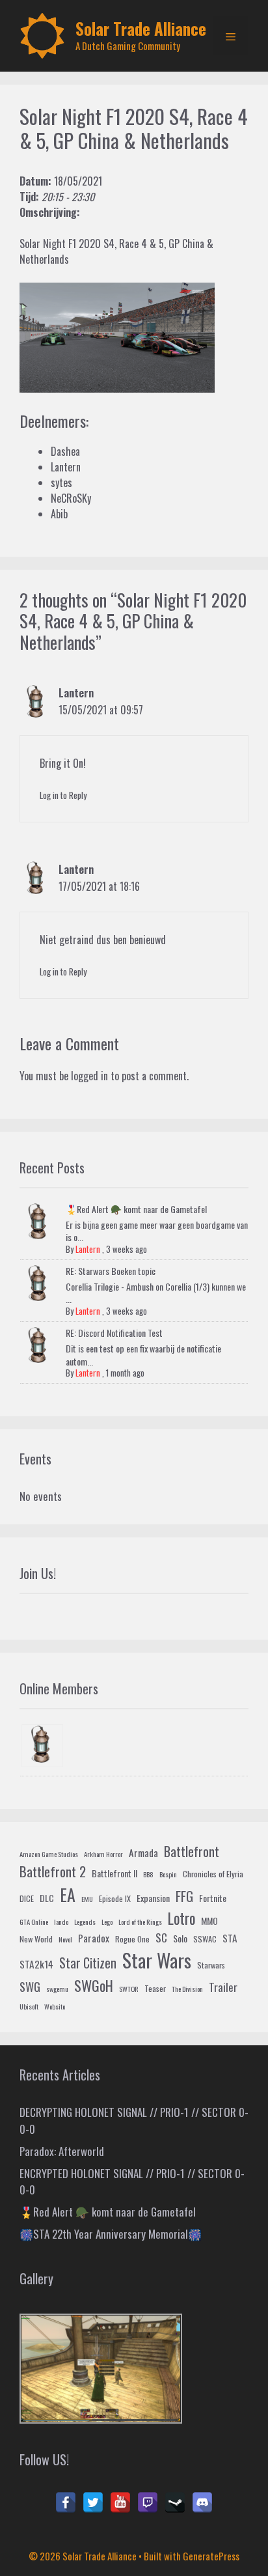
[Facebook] (66, 2502)
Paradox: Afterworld (62, 2151)
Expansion (153, 1898)
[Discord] (202, 2502)
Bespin (168, 1874)
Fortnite (213, 1898)
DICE (27, 1899)
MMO (209, 1921)
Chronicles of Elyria (213, 1874)
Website (55, 2006)
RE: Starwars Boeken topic (111, 1271)
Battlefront (192, 1851)
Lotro (181, 1918)
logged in (89, 1076)
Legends (85, 1922)
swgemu (57, 1989)
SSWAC (205, 1939)
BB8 (148, 1874)
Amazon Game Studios (49, 1854)
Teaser (155, 1989)
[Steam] (175, 2502)
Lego (107, 1922)
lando (61, 1922)
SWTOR (129, 1989)
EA (68, 1895)
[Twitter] (93, 2502)
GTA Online (34, 1922)
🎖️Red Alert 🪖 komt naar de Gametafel (136, 1209)
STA (230, 1938)
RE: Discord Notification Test (114, 1333)
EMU (87, 1899)
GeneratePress (211, 2556)
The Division (187, 1989)
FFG (184, 1896)
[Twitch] (148, 2502)
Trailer (223, 1987)
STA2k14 (36, 1964)
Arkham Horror (103, 1854)
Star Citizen (88, 1963)
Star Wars (157, 1960)
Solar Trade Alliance (141, 28)
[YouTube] (120, 2502)
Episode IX (115, 1899)
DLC (47, 1898)
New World (36, 1939)
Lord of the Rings (140, 1922)
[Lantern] (42, 1746)
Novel (65, 1939)
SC (161, 1938)
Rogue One (132, 1939)
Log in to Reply (63, 795)
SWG (30, 1986)
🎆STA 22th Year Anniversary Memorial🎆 (111, 2234)
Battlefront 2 (53, 1871)
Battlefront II (114, 1873)
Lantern (76, 693)
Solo (180, 1938)
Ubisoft (29, 2006)
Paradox (94, 1938)
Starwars (211, 1965)
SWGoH (94, 1985)
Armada (143, 1853)
